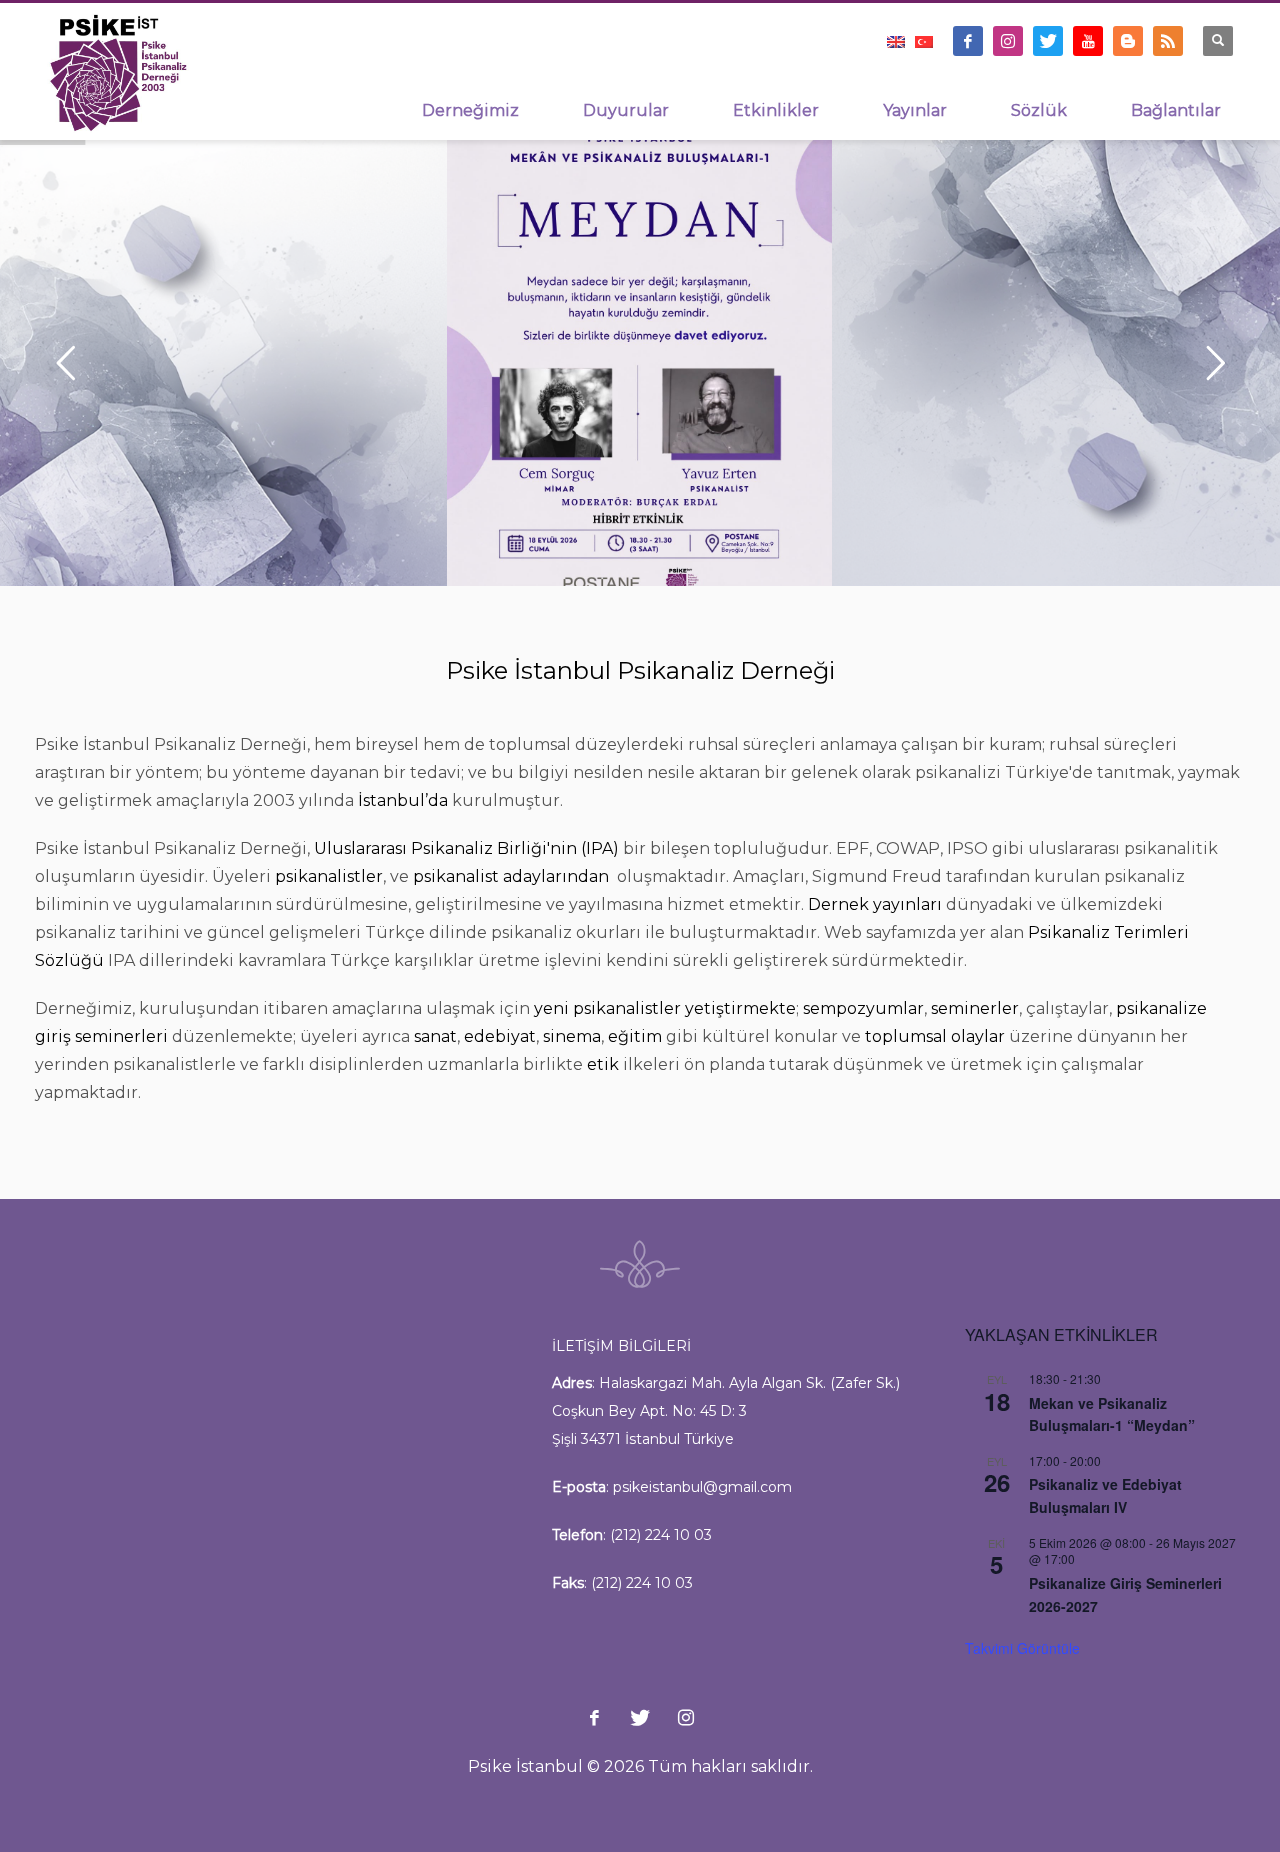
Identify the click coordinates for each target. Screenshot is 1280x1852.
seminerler (975, 1008)
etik (603, 1064)
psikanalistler (329, 876)
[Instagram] (1008, 41)
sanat (435, 1036)
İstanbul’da (403, 800)
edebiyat (500, 1036)
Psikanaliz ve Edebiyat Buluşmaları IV (1105, 1495)
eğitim (635, 1036)
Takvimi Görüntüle (1022, 1648)
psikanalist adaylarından (513, 876)
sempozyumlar (863, 1008)
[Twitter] (1048, 41)
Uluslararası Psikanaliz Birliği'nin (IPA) (466, 848)
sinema (572, 1036)
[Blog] (1128, 41)
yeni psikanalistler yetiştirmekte (665, 1008)
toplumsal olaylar (935, 1036)
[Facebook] (968, 41)
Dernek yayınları (875, 904)
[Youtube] (1088, 41)
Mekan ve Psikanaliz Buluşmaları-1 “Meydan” (1112, 1414)
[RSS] (1168, 41)
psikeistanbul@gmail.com (702, 1487)
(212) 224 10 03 (661, 1535)
